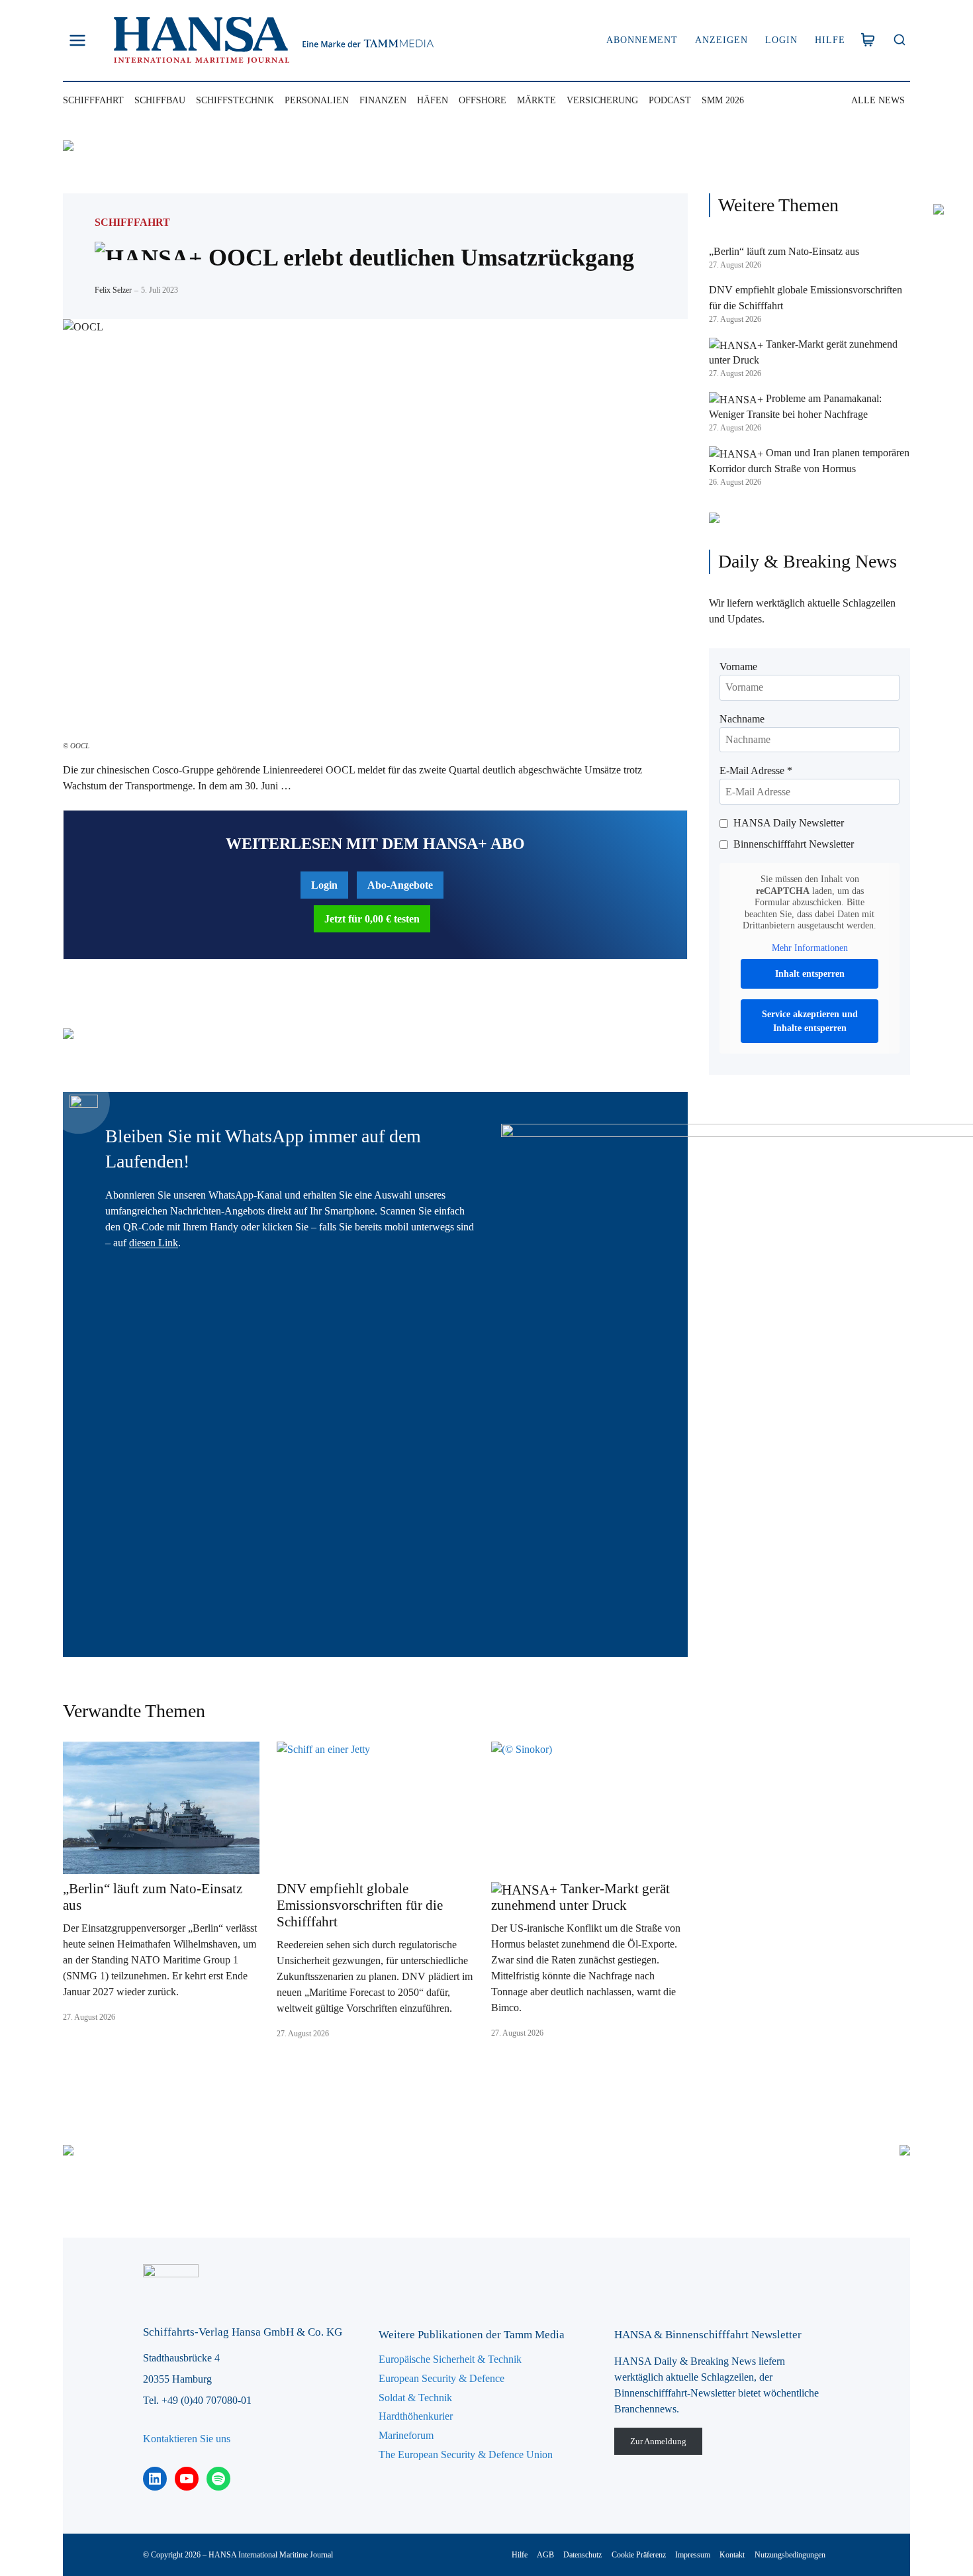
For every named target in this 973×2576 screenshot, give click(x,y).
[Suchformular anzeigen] (899, 41)
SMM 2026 (723, 100)
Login (781, 40)
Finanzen (383, 100)
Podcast (670, 100)
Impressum (693, 2555)
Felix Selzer (113, 290)
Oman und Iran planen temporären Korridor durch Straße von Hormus (809, 461)
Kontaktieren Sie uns (187, 2439)
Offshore (483, 100)
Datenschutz (582, 2555)
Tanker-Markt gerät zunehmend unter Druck (580, 1897)
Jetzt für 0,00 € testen (372, 919)
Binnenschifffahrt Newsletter (794, 844)
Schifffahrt (93, 100)
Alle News (878, 100)
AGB (545, 2555)
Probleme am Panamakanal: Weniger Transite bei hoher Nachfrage (795, 406)
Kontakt (732, 2555)
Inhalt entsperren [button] (810, 974)
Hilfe (830, 40)
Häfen (433, 100)
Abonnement (642, 40)
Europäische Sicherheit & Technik (450, 2359)
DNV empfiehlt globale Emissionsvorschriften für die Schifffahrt (360, 1905)
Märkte (536, 100)
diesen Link (154, 1243)
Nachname (742, 719)
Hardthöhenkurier (416, 2416)
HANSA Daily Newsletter (789, 823)
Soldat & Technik (415, 2398)
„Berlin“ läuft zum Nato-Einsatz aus (153, 1897)
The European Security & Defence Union (466, 2454)
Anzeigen (721, 40)
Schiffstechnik (235, 100)
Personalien (317, 100)
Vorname (738, 667)
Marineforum (406, 2435)
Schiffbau (160, 100)
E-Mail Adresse (756, 770)
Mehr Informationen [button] (810, 948)
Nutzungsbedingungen (790, 2555)
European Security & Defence (441, 2378)
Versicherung (602, 100)
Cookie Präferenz (639, 2555)
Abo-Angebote (400, 885)
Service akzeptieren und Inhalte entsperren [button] (810, 1021)
